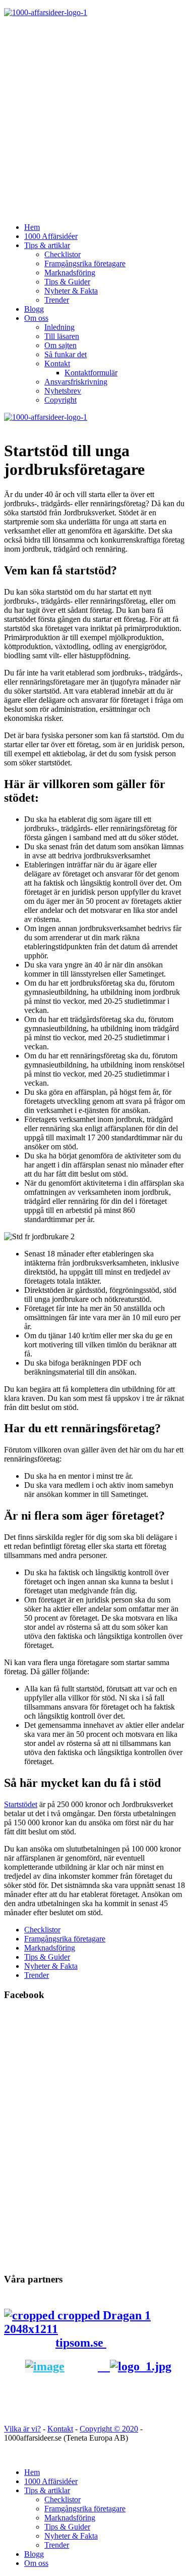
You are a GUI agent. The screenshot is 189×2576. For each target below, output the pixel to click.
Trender (57, 300)
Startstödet (21, 1804)
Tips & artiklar (47, 245)
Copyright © (101, 2429)
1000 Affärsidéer (51, 236)
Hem (32, 227)
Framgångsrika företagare (85, 263)
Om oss (36, 318)
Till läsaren (62, 336)
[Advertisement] (94, 120)
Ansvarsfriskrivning (76, 382)
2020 (130, 2429)
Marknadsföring (70, 273)
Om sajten (60, 345)
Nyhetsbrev (63, 391)
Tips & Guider (67, 282)
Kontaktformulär (91, 373)
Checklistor (62, 254)
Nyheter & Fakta (71, 291)
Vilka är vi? (22, 2429)
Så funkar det (66, 354)
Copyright (60, 400)
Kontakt (57, 363)
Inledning (59, 327)
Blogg (34, 309)
